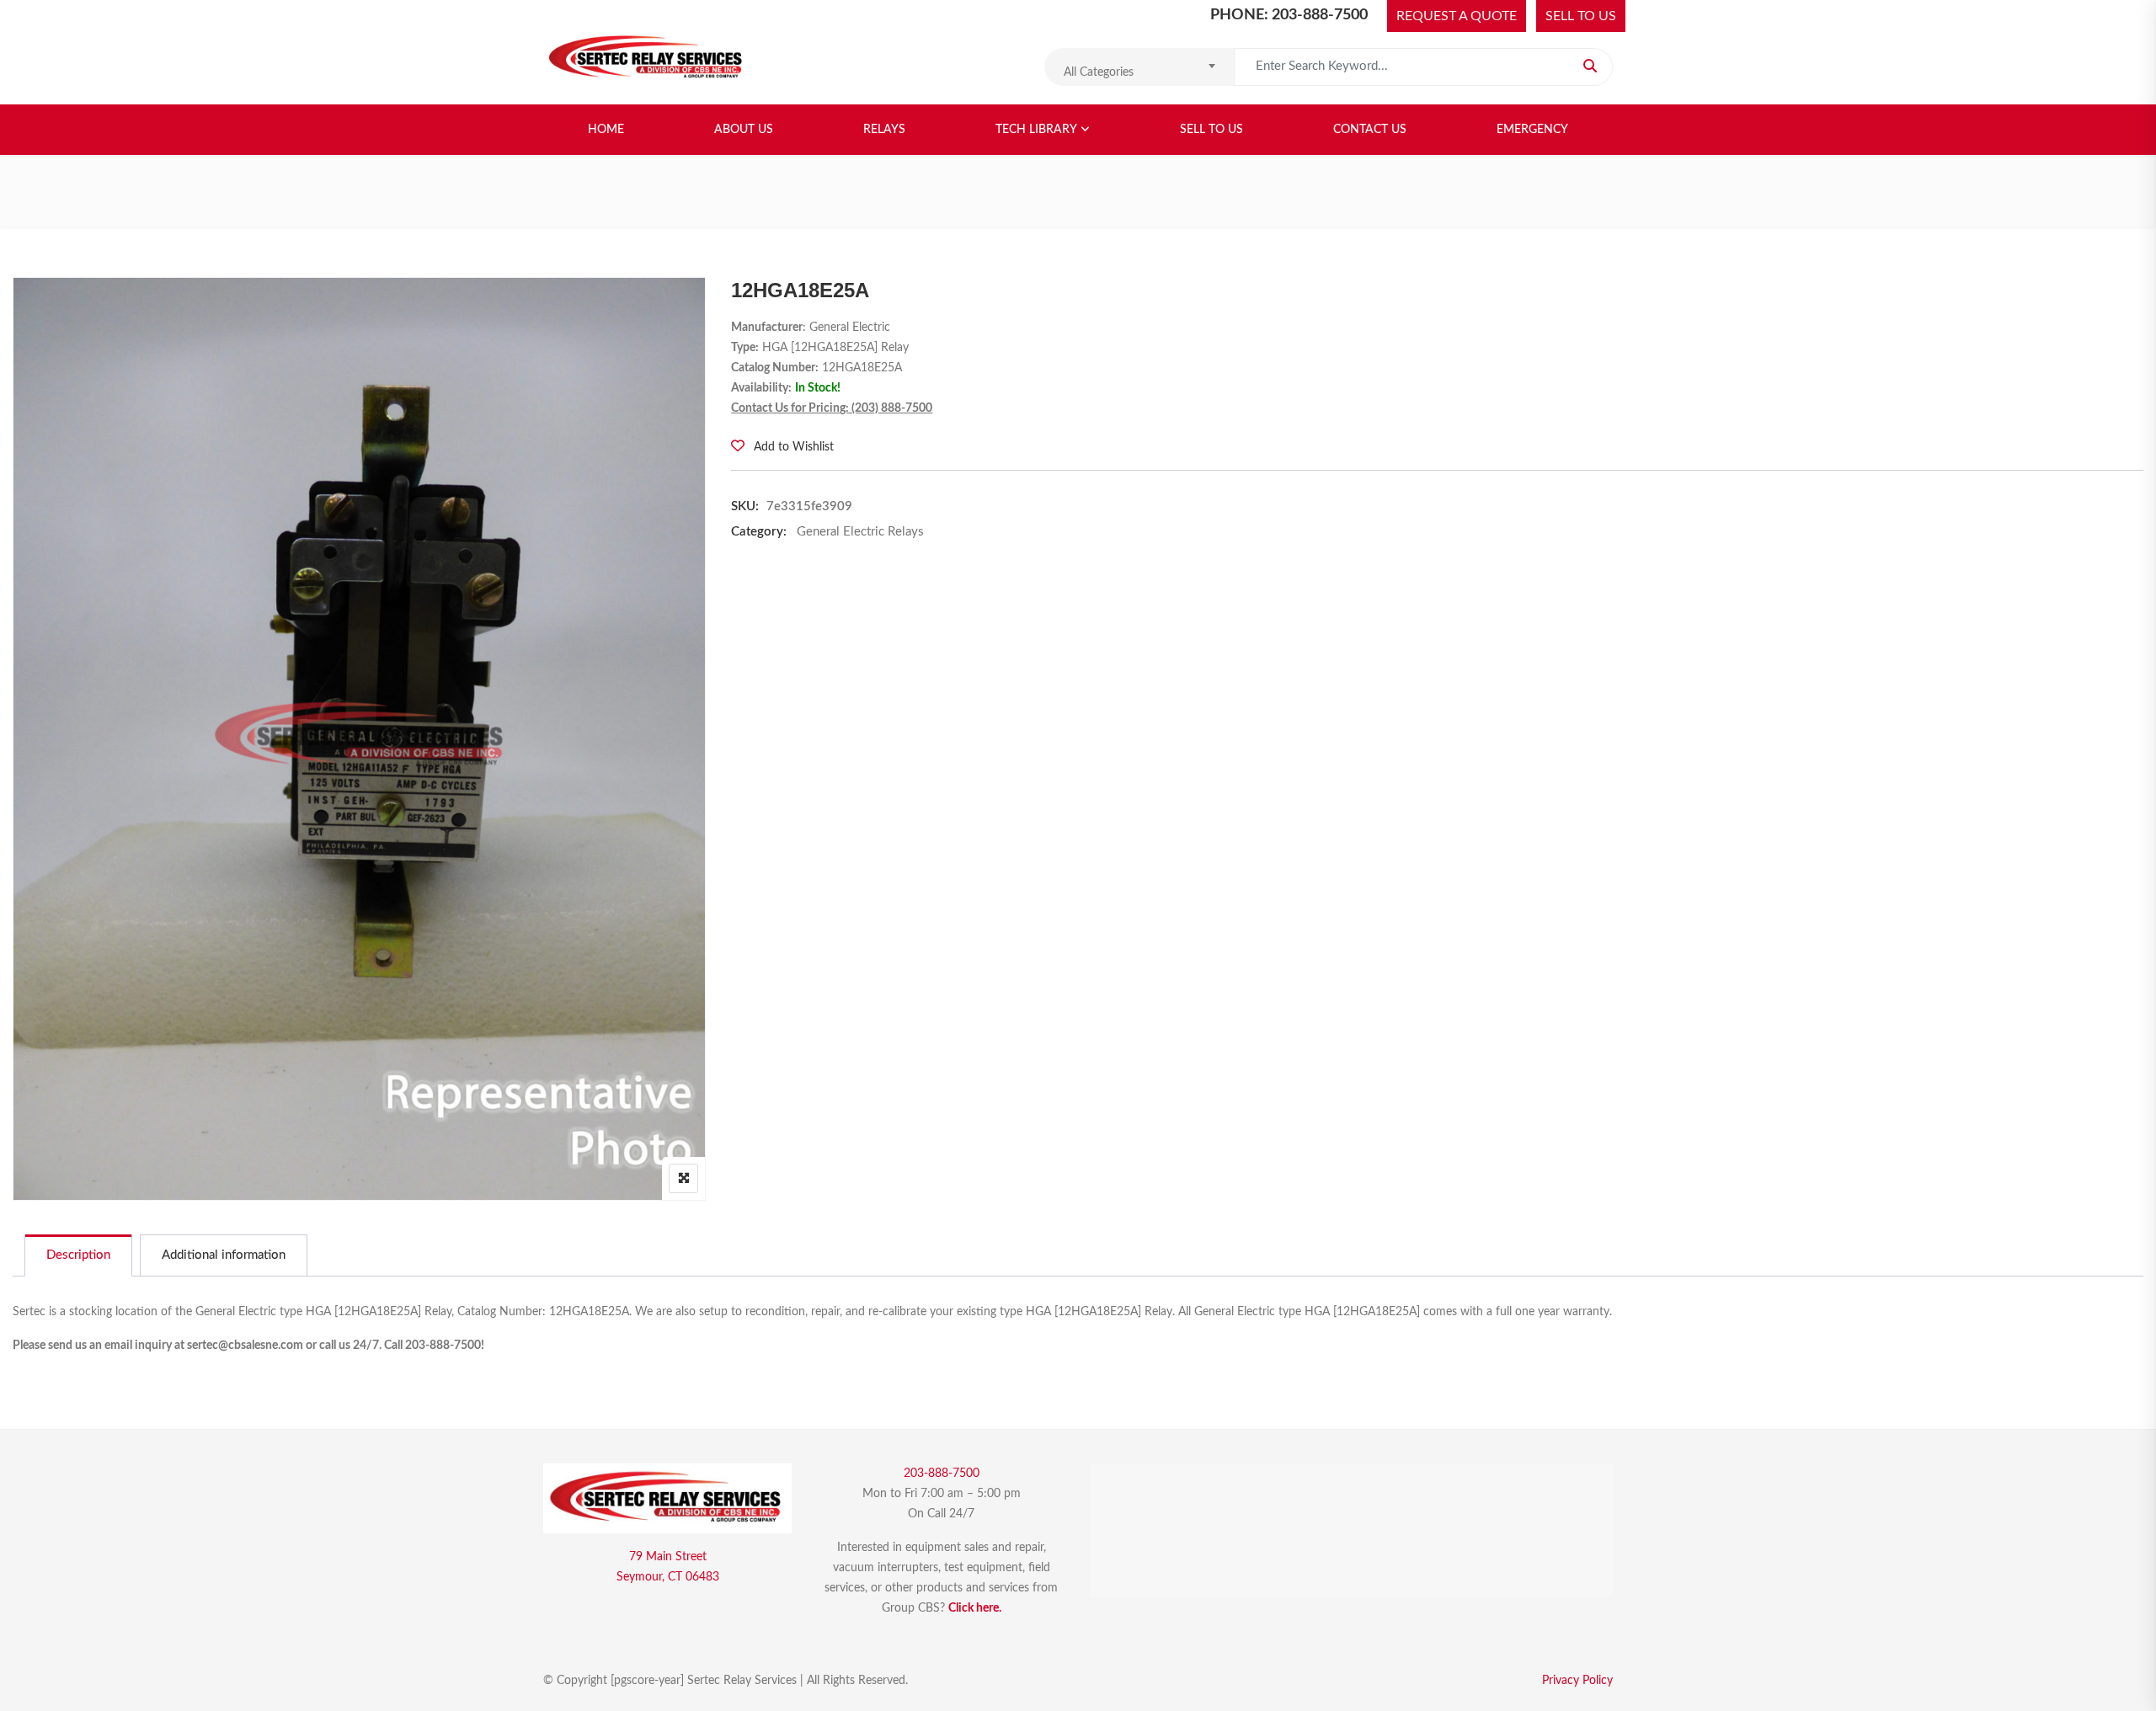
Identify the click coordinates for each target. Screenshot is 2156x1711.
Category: (759, 532)
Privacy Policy (1577, 1681)
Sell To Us (1211, 130)
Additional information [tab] (224, 1255)
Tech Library (1036, 130)
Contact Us (1370, 130)
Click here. (975, 1608)
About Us (744, 130)
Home (606, 130)
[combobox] (1139, 67)
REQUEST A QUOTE (1457, 16)
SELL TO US (1581, 16)
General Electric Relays (860, 532)
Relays (884, 130)
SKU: (745, 506)
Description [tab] (78, 1255)
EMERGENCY (1532, 130)
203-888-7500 (942, 1474)
